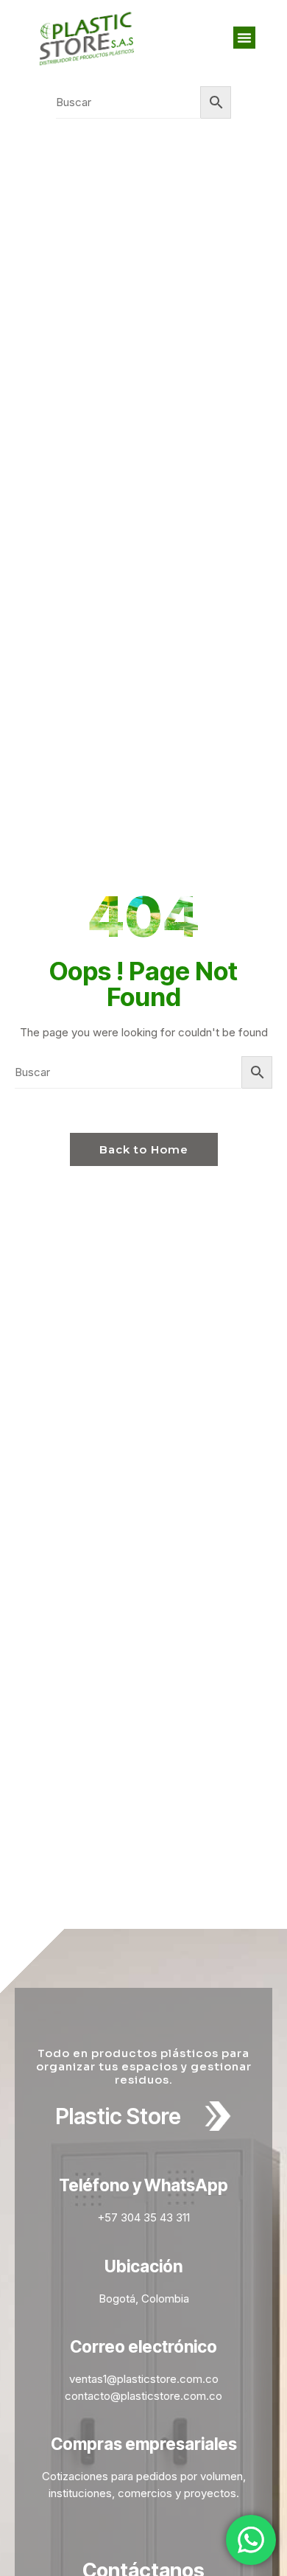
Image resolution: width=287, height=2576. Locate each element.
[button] (244, 38)
